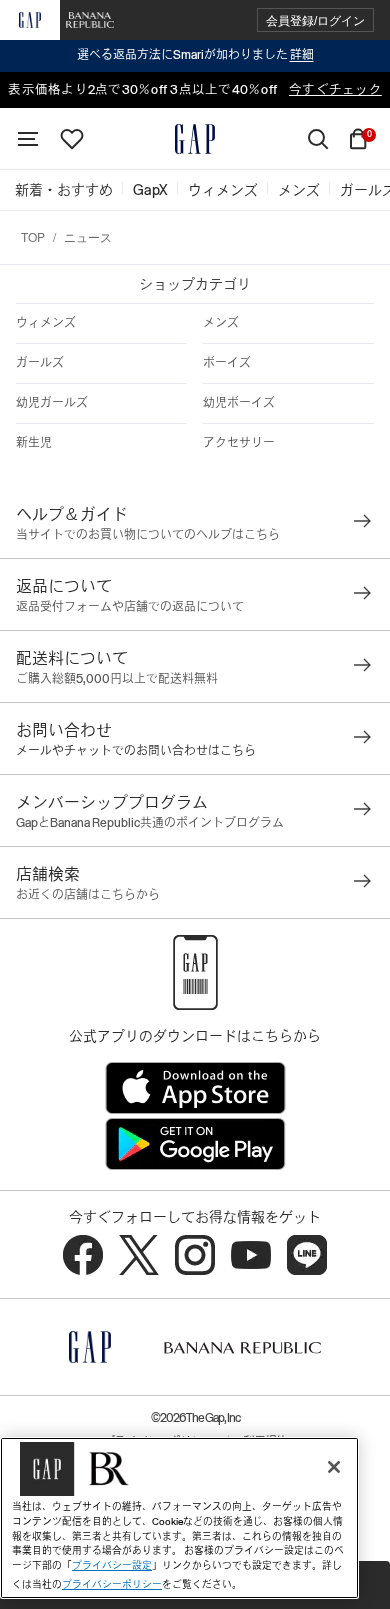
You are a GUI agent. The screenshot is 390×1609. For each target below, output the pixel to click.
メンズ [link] (299, 190)
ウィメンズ (46, 323)
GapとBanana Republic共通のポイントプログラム (150, 823)
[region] (179, 1518)
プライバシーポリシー (112, 1584)
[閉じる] (334, 1467)
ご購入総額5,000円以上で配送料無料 (117, 679)
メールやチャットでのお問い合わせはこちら (136, 751)
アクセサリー (239, 443)
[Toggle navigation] (28, 139)
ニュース (88, 236)
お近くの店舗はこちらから (88, 895)
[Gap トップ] (195, 139)
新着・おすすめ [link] (64, 190)
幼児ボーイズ (239, 403)
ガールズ (40, 363)
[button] (315, 20)
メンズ (221, 323)
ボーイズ (227, 363)
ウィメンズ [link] (223, 190)
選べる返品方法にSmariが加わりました (195, 55)
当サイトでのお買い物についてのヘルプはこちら (148, 535)
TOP (33, 236)
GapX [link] (150, 190)
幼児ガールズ (52, 403)
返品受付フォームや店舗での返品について (130, 607)
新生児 (34, 443)
